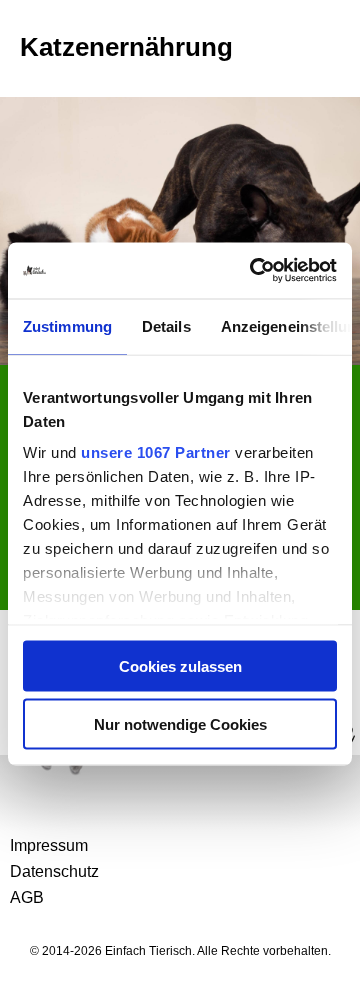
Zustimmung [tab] (67, 325)
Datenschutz (54, 871)
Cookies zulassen (180, 665)
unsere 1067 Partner (156, 452)
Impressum (49, 845)
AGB (27, 897)
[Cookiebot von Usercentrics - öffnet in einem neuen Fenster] (254, 271)
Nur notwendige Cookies (180, 724)
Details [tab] (166, 325)
